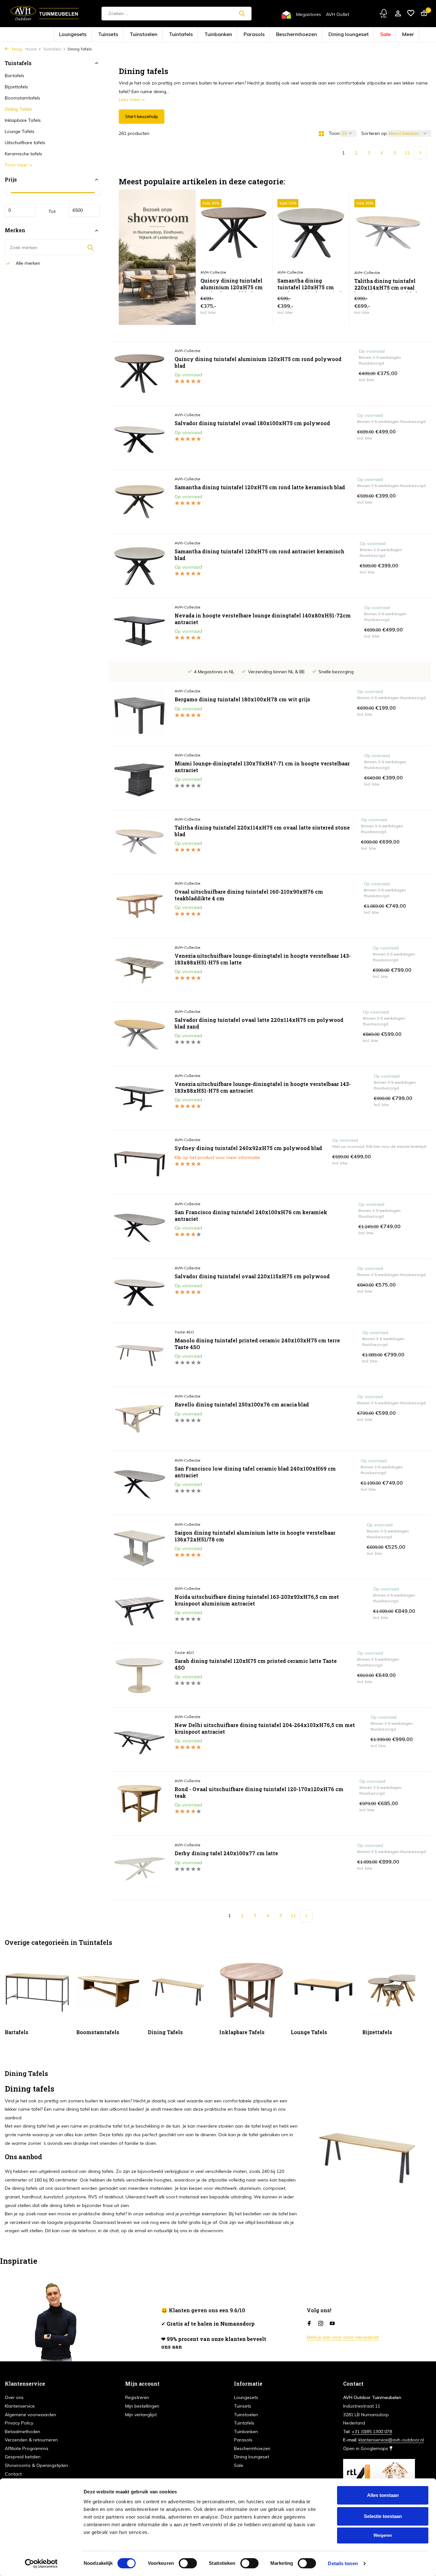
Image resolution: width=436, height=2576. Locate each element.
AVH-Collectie (188, 351)
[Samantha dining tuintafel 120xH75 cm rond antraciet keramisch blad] (311, 233)
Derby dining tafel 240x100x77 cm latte (226, 1853)
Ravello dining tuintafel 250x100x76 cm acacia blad (242, 1405)
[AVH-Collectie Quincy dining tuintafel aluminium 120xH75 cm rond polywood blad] (139, 373)
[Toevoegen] (256, 308)
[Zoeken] (242, 13)
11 (407, 153)
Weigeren (383, 2535)
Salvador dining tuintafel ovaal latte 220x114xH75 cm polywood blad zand (259, 1023)
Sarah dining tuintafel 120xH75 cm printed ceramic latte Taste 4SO (256, 1664)
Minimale (20, 210)
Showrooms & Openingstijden (36, 2465)
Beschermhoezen (279, 35)
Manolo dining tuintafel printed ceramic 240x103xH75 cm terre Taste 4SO (257, 1344)
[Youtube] (332, 2324)
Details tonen (343, 2563)
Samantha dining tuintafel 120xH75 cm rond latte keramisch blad (260, 487)
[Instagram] (321, 2324)
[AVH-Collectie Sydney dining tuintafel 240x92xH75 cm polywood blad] (139, 1163)
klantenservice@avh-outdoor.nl (391, 2440)
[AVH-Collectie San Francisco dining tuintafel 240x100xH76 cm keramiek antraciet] (139, 1227)
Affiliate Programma (26, 2448)
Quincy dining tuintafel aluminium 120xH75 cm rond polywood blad (232, 285)
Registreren (137, 2397)
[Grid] (321, 134)
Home (31, 49)
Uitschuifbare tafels (25, 143)
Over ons (14, 2397)
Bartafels (15, 76)
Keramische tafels (23, 154)
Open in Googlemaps (366, 2448)
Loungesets (120, 35)
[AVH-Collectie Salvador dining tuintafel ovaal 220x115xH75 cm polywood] (139, 1291)
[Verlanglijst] (411, 14)
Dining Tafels (18, 109)
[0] (422, 14)
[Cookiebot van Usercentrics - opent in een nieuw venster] (41, 2564)
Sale (340, 35)
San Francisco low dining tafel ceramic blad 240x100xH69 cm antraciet (255, 1472)
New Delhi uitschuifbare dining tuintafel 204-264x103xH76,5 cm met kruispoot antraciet (265, 1728)
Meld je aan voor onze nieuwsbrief (343, 2337)
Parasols (249, 35)
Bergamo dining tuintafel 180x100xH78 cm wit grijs (242, 699)
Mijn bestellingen (142, 2406)
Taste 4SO (184, 1332)
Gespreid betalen (23, 2457)
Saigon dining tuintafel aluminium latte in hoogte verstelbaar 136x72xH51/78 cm (255, 1536)
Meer (358, 35)
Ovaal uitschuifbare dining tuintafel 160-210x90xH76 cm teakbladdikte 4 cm (249, 895)
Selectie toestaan (383, 2516)
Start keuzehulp (142, 116)
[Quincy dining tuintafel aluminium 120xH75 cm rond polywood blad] (234, 233)
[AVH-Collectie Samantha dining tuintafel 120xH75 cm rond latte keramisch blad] (139, 502)
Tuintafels (196, 35)
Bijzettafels (16, 87)
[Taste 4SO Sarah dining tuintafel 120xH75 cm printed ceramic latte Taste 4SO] (139, 1675)
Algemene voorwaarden (30, 2415)
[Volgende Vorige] (420, 153)
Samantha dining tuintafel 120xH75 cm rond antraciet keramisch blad (310, 285)
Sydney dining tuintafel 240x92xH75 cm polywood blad (248, 1148)
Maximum (84, 210)
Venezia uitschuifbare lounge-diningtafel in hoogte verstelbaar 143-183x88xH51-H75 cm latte (263, 959)
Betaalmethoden (23, 2432)
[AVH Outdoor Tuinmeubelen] (45, 13)
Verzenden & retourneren (31, 2440)
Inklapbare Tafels (23, 120)
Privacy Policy (19, 2423)
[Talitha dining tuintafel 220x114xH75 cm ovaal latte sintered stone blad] (388, 233)
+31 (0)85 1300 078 (372, 2432)
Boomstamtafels (23, 98)
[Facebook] (309, 2324)
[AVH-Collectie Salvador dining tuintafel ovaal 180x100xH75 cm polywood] (139, 438)
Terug (16, 49)
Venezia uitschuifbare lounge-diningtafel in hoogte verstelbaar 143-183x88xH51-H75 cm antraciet (263, 1087)
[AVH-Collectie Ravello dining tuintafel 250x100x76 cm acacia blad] (139, 1419)
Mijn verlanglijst (141, 2415)
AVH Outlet (338, 14)
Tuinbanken (223, 35)
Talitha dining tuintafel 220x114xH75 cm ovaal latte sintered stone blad (386, 285)
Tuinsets (145, 35)
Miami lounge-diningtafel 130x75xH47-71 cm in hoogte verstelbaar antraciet (262, 767)
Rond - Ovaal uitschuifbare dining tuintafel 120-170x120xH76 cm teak (259, 1793)
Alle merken (27, 263)
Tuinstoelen (170, 35)
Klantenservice (20, 2406)
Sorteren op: (375, 133)
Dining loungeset (314, 35)
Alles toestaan (383, 2495)
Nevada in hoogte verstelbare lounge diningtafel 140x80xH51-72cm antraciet (263, 619)
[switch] (188, 2563)
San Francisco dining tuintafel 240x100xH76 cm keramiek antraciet (251, 1216)
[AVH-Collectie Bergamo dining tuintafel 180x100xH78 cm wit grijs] (139, 714)
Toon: (335, 133)
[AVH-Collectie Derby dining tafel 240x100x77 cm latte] (139, 1868)
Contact (13, 2474)
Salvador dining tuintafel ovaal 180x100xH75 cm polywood (252, 423)
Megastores (309, 14)
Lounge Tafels (20, 131)
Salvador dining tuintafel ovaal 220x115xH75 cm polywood (252, 1276)
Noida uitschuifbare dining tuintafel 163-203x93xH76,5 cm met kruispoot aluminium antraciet (257, 1600)
